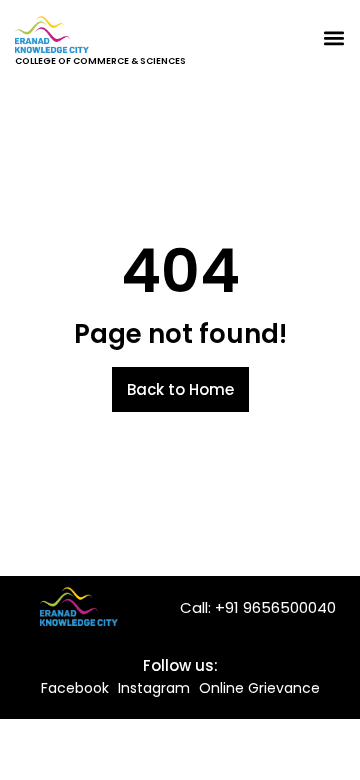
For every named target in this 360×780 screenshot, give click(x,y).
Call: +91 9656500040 (258, 607)
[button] (333, 38)
